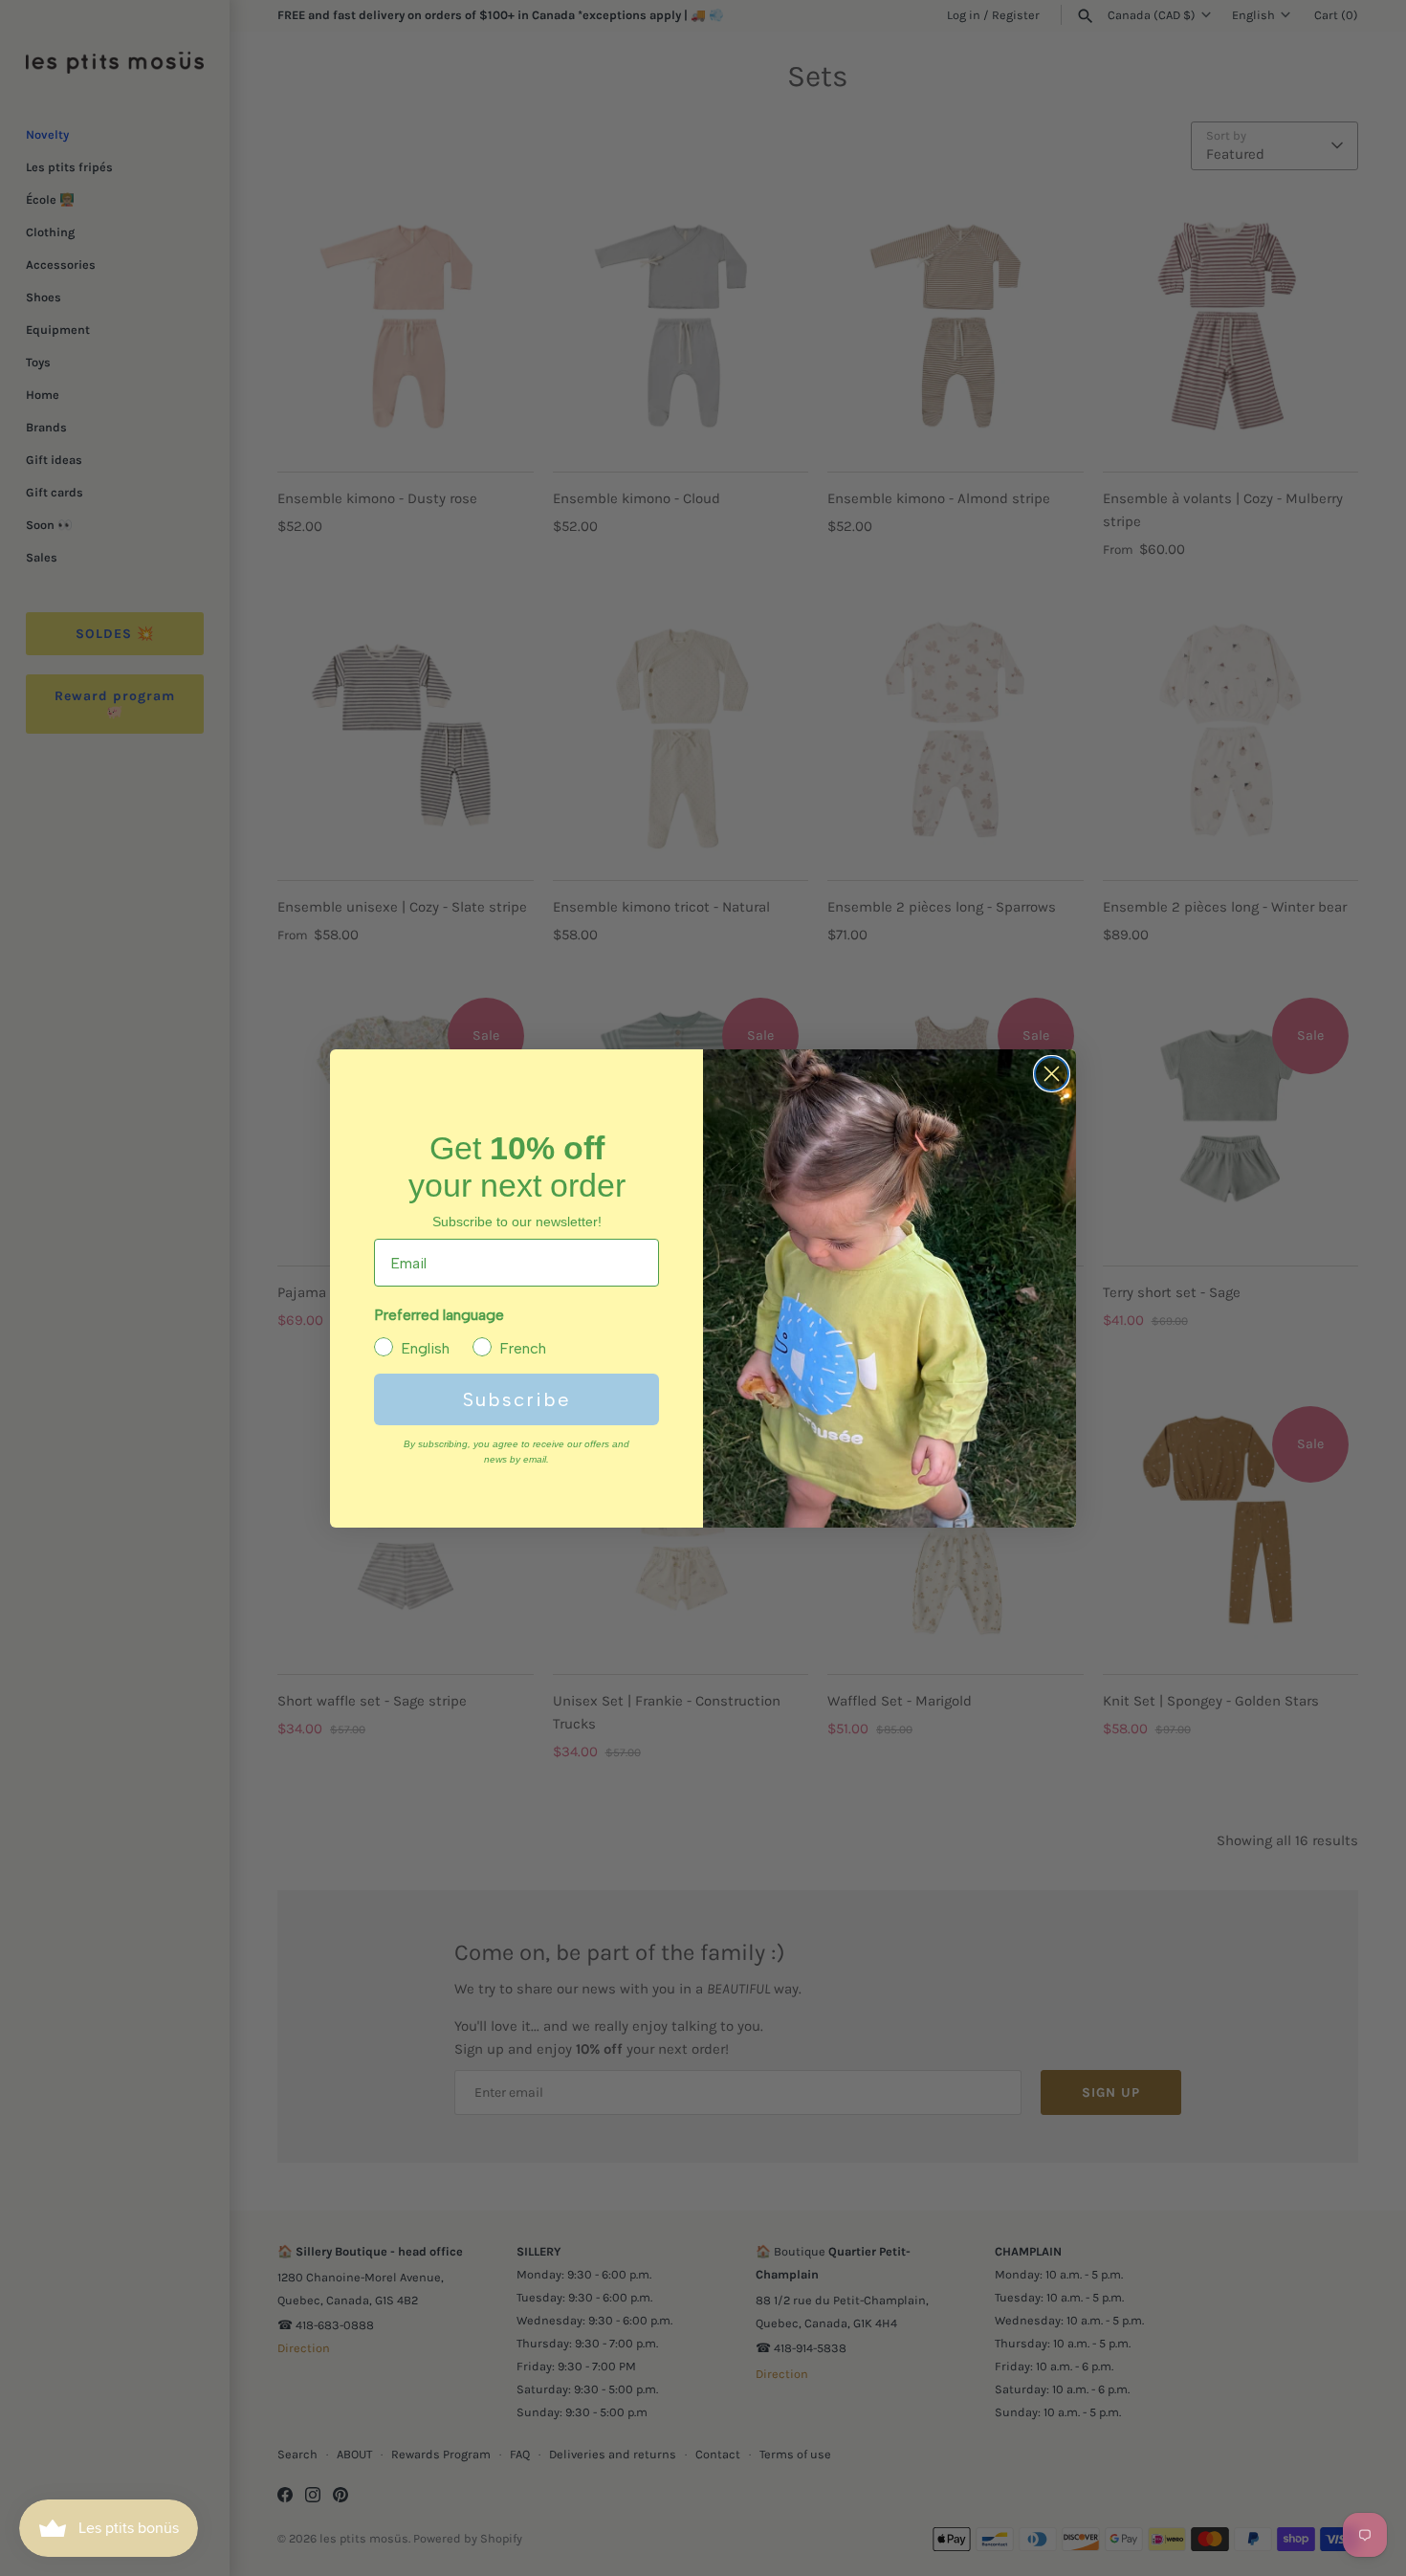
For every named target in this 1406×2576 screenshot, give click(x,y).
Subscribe (517, 1399)
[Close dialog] (1052, 1074)
